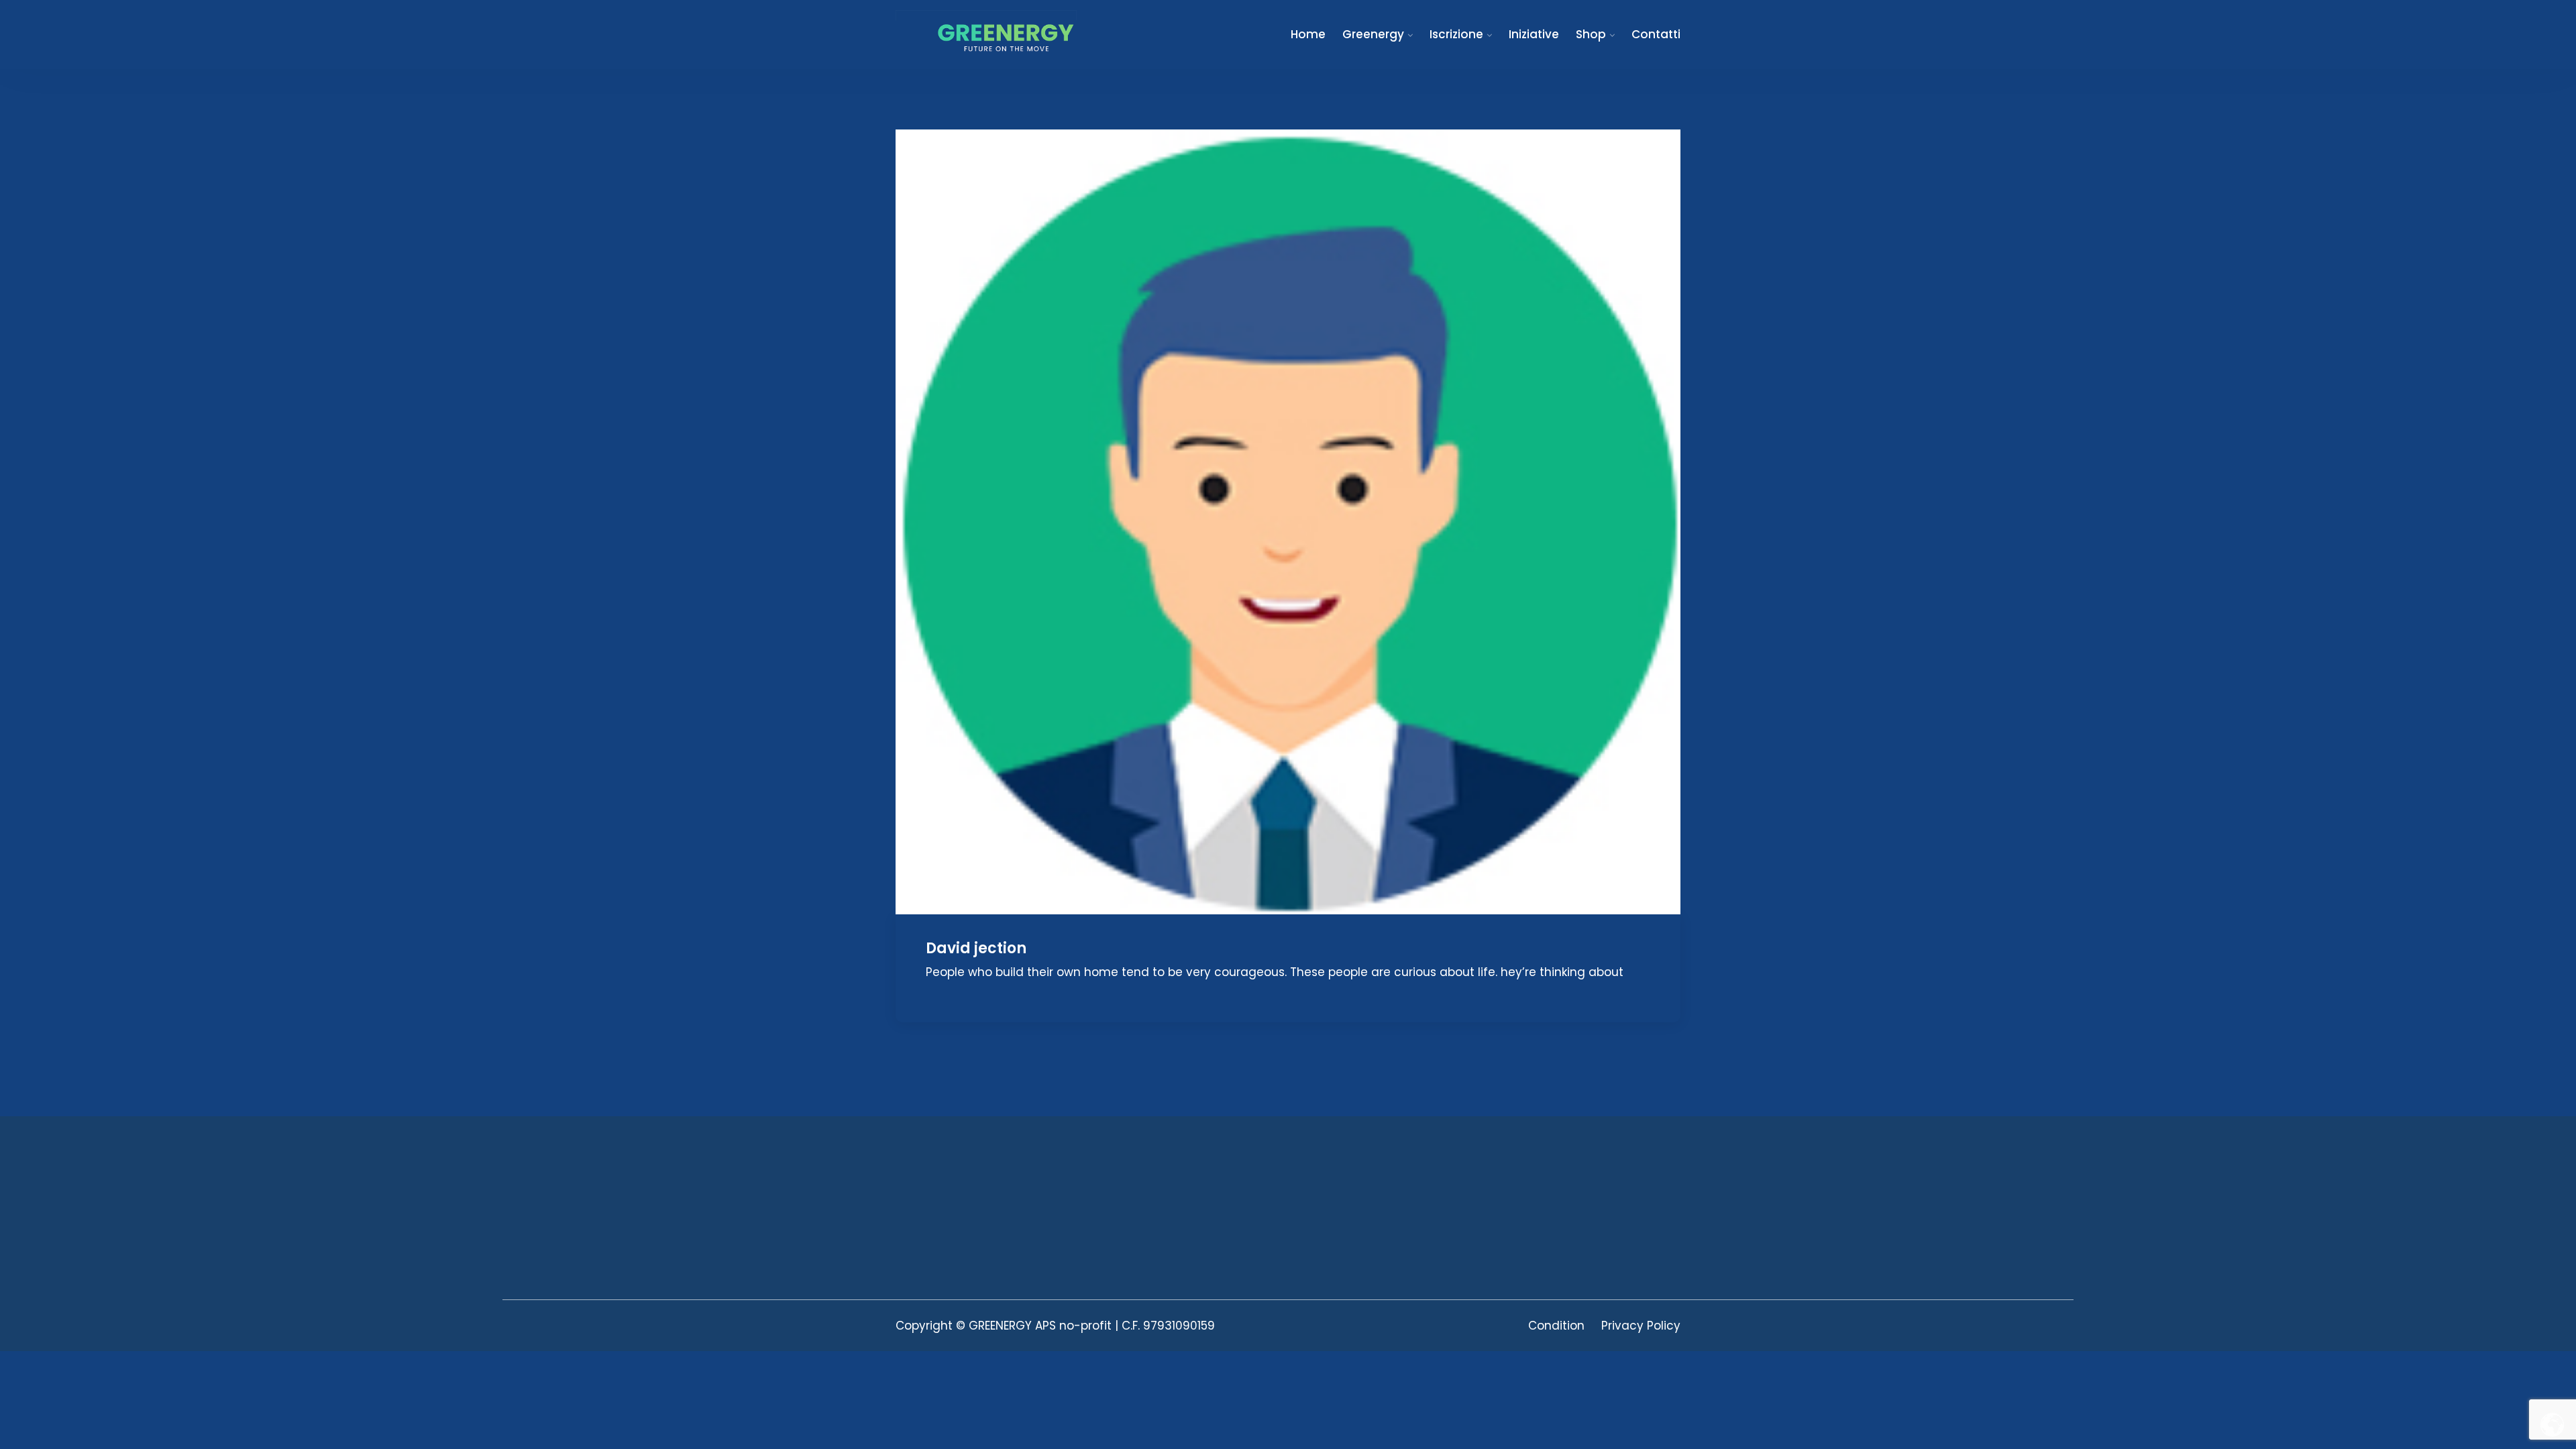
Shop (1591, 34)
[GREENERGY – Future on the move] (986, 31)
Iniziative (1534, 34)
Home (1308, 34)
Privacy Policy (1641, 1326)
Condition (1556, 1326)
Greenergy (1373, 34)
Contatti (1656, 34)
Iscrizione (1456, 34)
